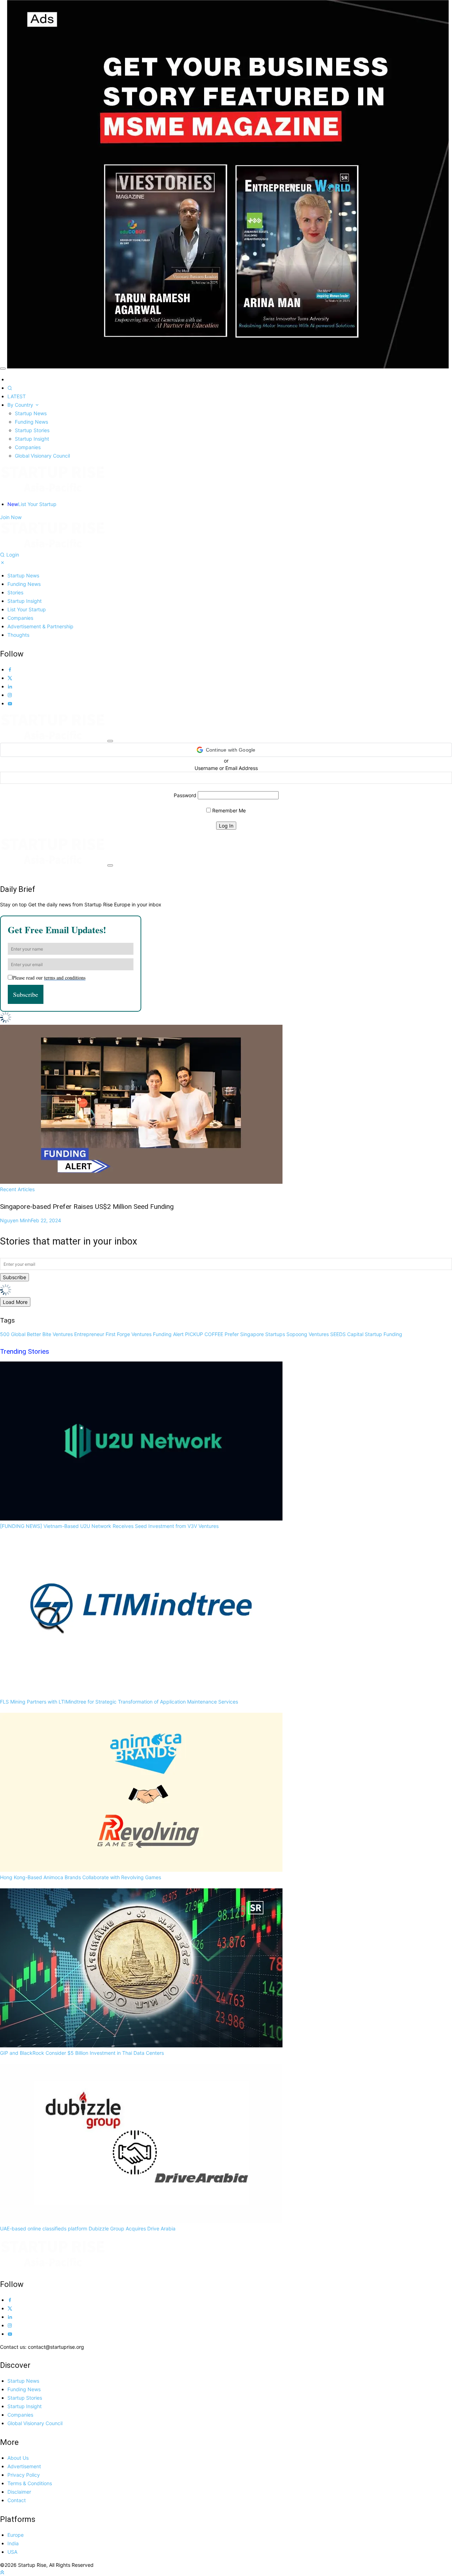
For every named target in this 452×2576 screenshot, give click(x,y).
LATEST (17, 396)
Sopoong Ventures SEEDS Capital (325, 1334)
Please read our (49, 978)
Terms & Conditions (30, 2483)
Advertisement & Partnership (40, 626)
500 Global (13, 1334)
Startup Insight (32, 439)
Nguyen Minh (31, 1220)
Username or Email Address (226, 768)
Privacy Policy (24, 2475)
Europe (16, 2535)
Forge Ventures (134, 1334)
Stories (15, 592)
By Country (21, 405)
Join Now (11, 517)
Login (13, 555)
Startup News (31, 413)
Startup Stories (32, 430)
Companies (28, 447)
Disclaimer (19, 2492)
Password (185, 795)
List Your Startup (32, 504)
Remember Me (228, 810)
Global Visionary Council (42, 456)
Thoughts (18, 635)
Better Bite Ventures (50, 1334)
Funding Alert (168, 1334)
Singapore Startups (263, 1334)
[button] (226, 750)
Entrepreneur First (95, 1334)
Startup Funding (383, 1334)
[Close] (3, 369)
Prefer (232, 1334)
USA (12, 2552)
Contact (17, 2500)
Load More (15, 1302)
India (13, 2543)
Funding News (31, 422)
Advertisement (24, 2466)
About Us (18, 2458)
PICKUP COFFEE (204, 1334)
